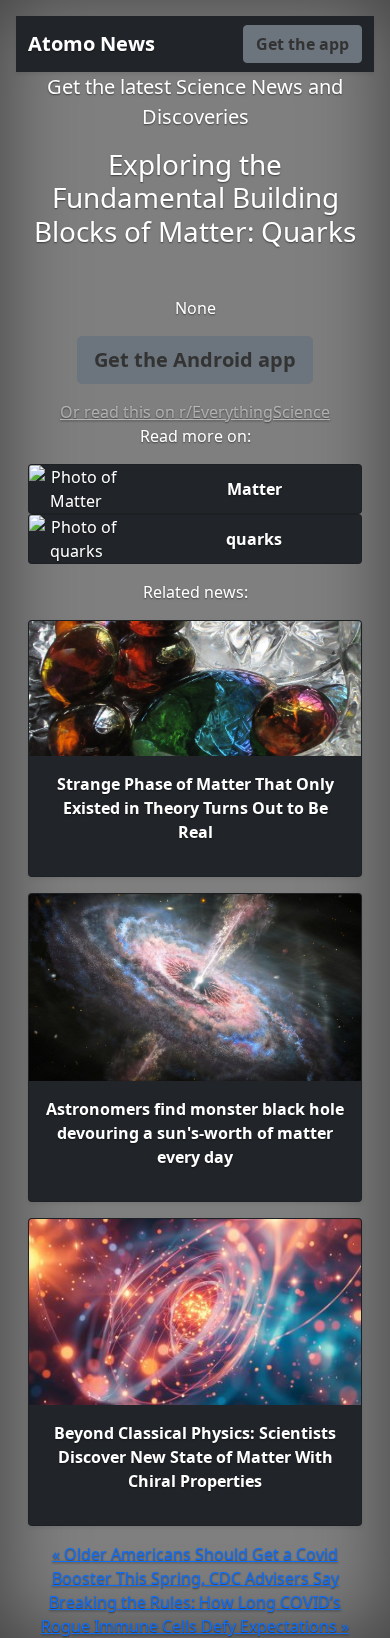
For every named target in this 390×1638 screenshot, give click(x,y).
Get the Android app (195, 359)
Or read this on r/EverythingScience (195, 412)
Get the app (302, 44)
